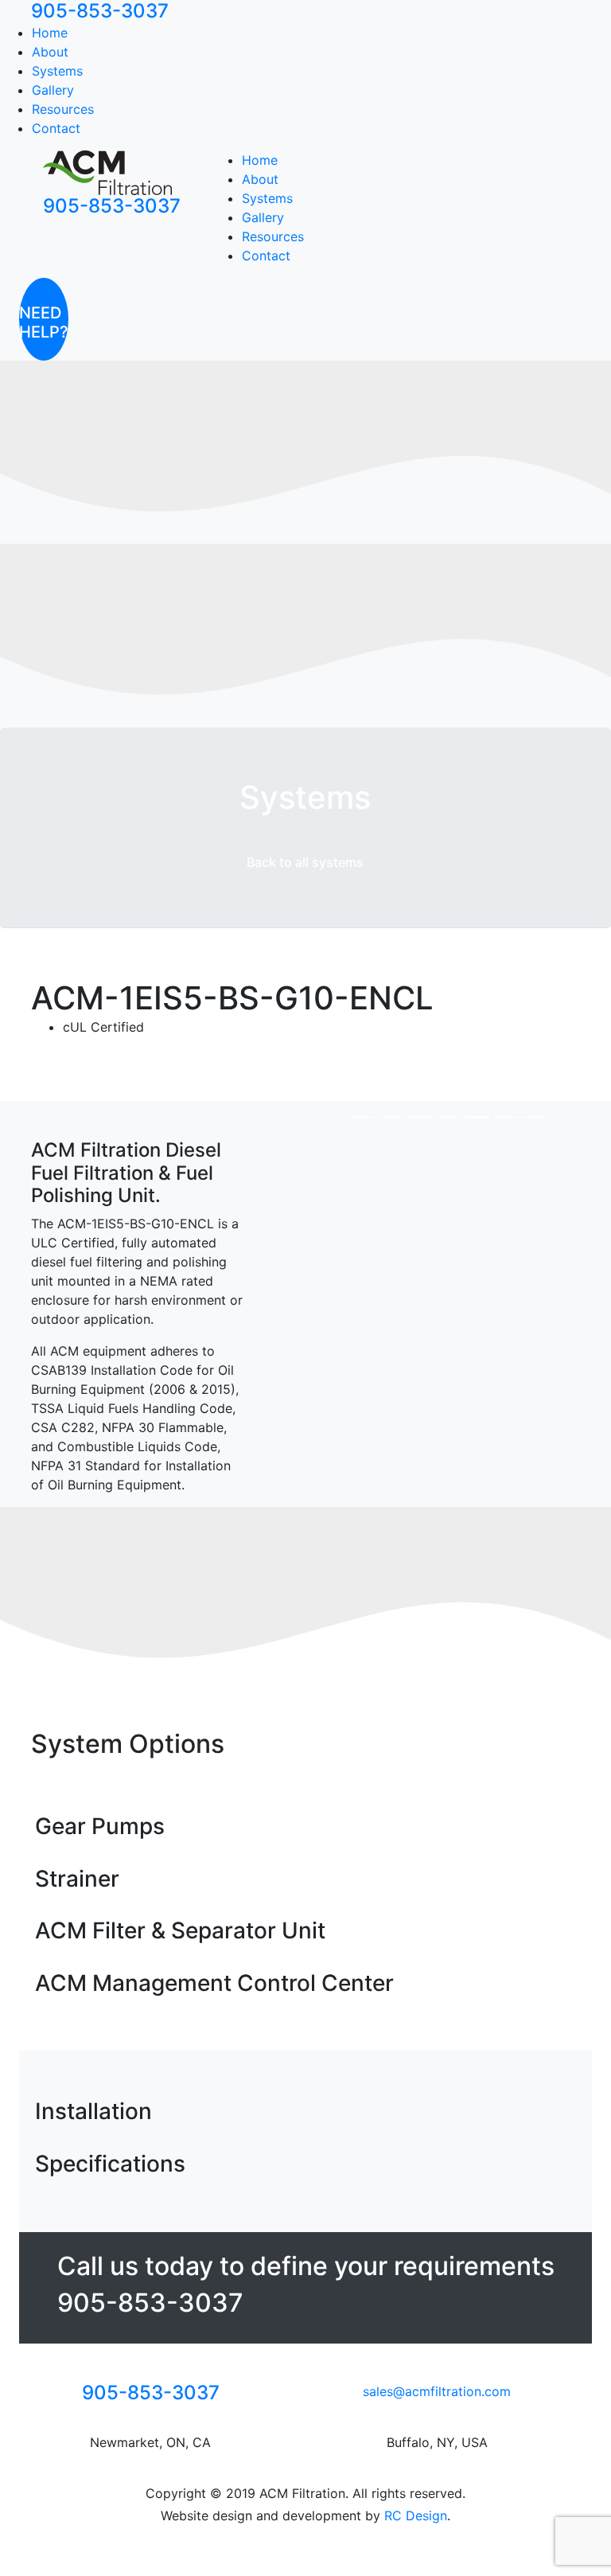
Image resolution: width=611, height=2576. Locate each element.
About (50, 52)
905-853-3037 (112, 206)
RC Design (416, 2516)
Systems (57, 71)
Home (50, 33)
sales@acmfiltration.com (437, 2391)
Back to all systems (305, 862)
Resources (63, 109)
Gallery (53, 90)
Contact (56, 128)
